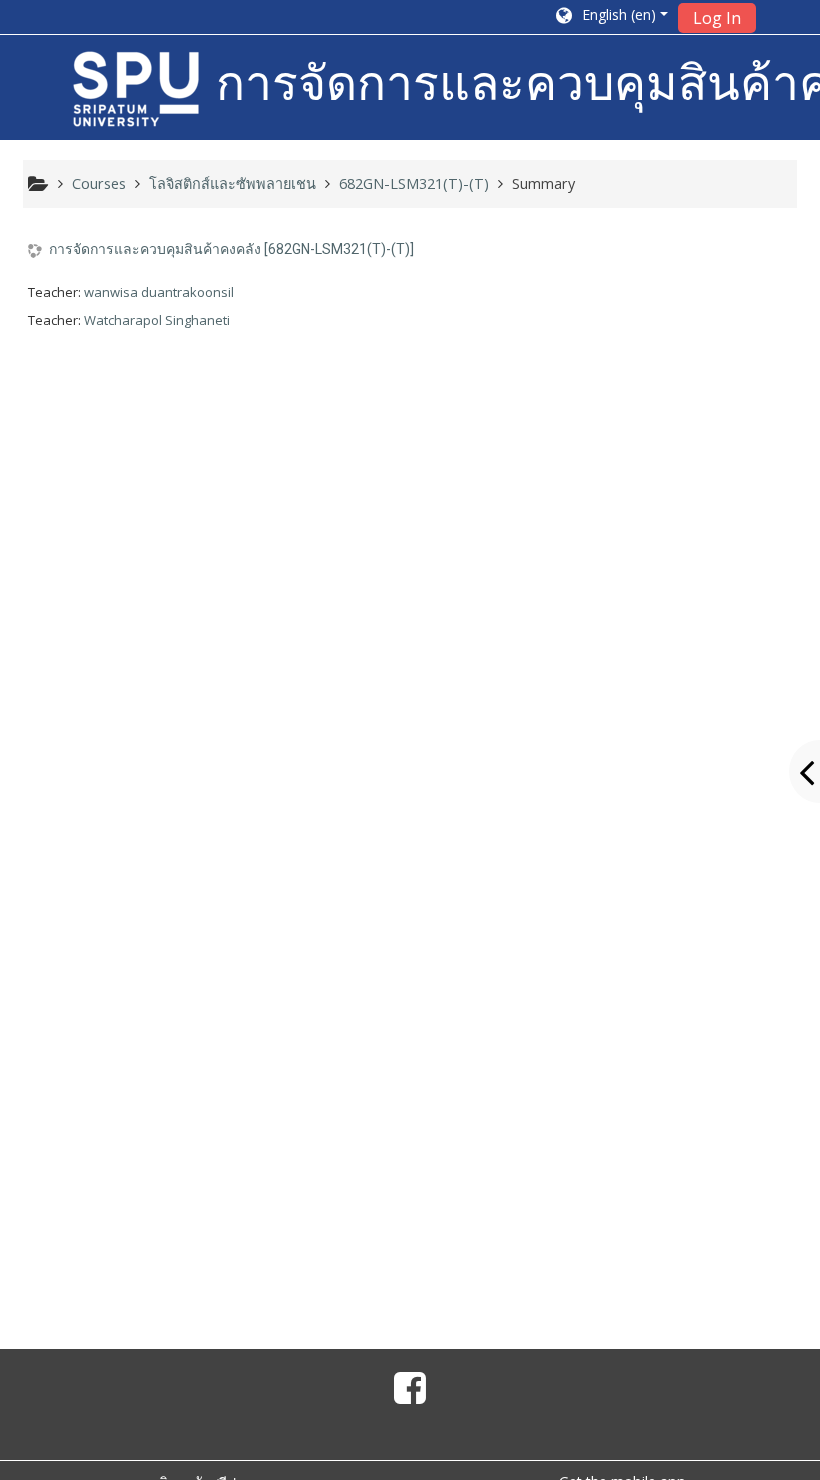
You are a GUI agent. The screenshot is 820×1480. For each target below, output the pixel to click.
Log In (717, 18)
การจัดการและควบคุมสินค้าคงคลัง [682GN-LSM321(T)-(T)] (231, 249)
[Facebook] (410, 1395)
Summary (543, 183)
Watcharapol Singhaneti (157, 320)
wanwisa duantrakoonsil (159, 292)
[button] (610, 17)
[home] (136, 89)
